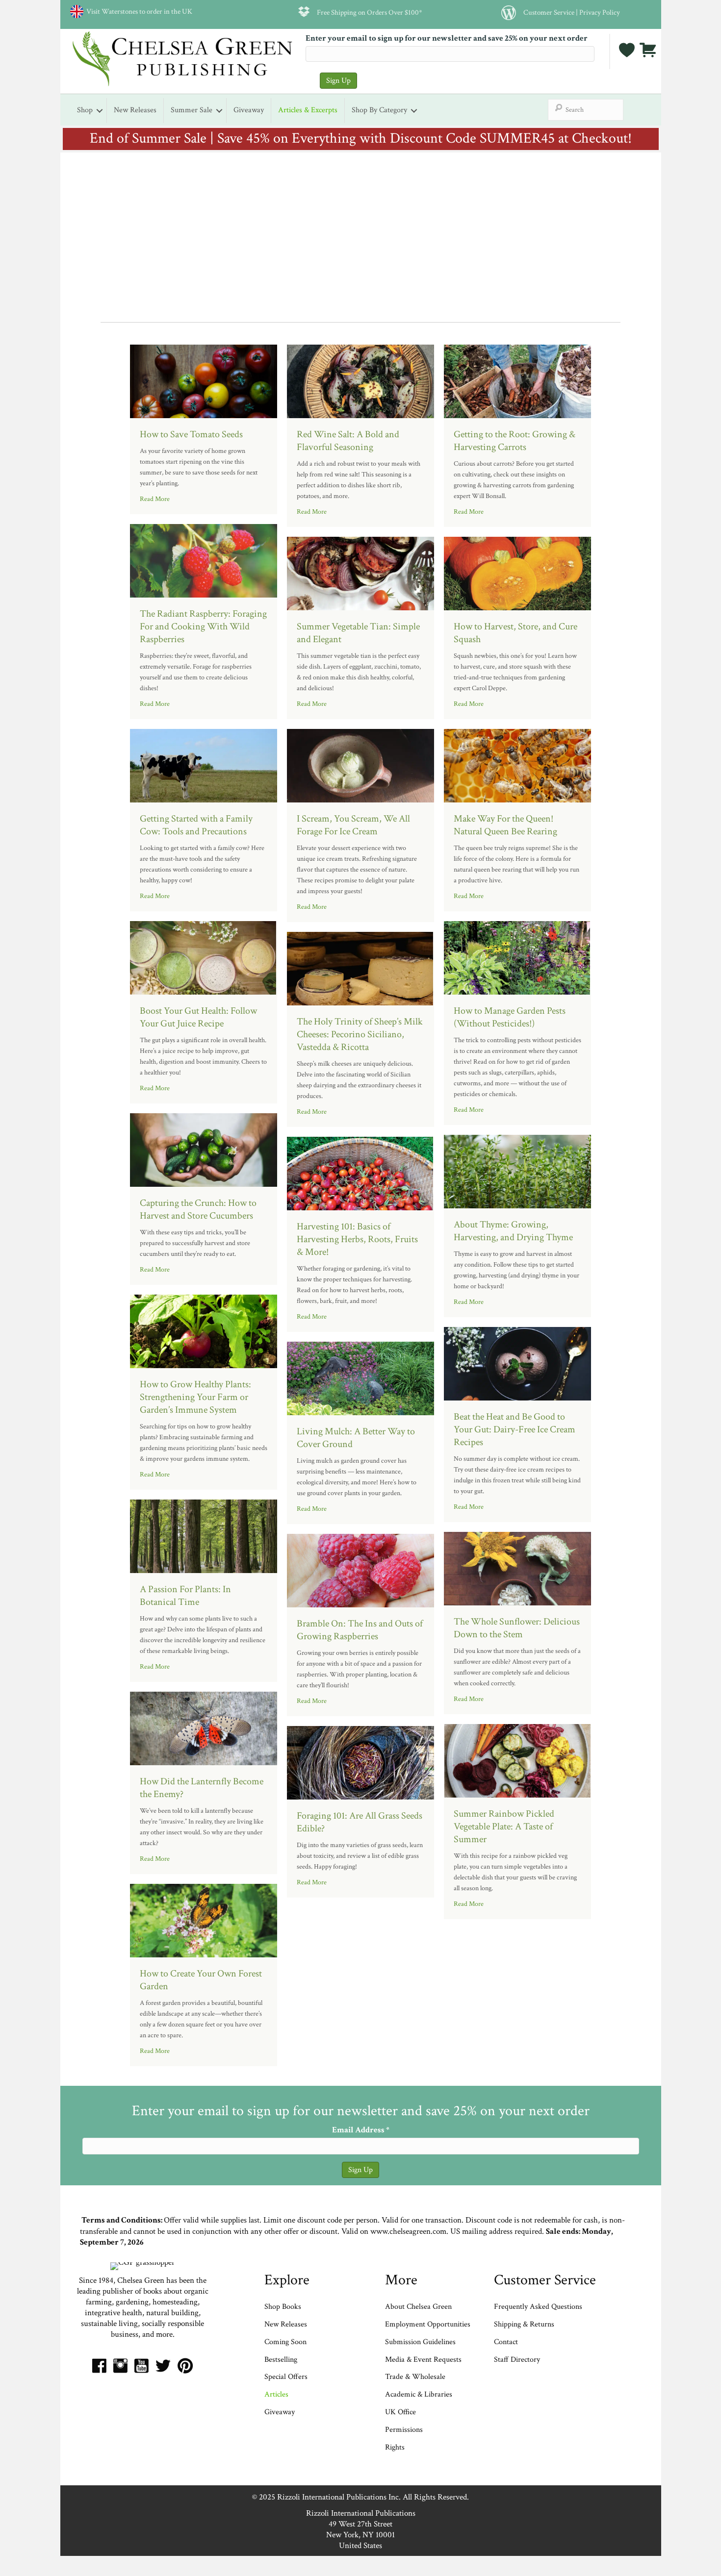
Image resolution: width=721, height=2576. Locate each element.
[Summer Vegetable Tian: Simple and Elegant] (360, 573)
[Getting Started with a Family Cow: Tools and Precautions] (204, 765)
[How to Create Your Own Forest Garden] (204, 1920)
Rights (395, 2447)
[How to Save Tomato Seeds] (204, 380)
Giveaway (249, 110)
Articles (276, 2394)
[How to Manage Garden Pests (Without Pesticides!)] (517, 957)
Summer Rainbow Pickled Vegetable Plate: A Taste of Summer (504, 1826)
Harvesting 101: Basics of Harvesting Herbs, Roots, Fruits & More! (357, 1239)
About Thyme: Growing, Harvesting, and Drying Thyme (513, 1231)
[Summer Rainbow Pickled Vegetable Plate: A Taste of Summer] (517, 1760)
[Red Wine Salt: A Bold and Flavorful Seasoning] (360, 380)
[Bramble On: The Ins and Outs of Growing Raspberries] (360, 1570)
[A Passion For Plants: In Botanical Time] (204, 1535)
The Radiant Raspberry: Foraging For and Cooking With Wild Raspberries (203, 626)
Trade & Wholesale (415, 2377)
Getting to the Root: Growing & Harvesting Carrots (515, 441)
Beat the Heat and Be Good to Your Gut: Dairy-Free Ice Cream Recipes (515, 1429)
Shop (85, 110)
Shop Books (283, 2307)
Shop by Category (379, 110)
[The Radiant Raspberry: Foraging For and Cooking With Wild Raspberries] (204, 560)
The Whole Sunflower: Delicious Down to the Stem (517, 1628)
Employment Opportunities (428, 2324)
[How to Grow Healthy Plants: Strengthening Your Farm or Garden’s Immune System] (204, 1330)
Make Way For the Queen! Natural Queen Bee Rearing (505, 825)
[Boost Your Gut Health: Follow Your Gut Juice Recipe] (204, 957)
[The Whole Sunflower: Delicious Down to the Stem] (517, 1568)
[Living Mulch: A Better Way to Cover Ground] (360, 1377)
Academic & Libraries (419, 2394)
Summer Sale (192, 110)
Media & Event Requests (424, 2360)
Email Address (361, 2130)
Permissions (404, 2430)
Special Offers (286, 2377)
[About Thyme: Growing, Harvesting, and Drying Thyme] (517, 1171)
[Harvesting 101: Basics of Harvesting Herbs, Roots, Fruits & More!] (360, 1173)
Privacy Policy (600, 12)
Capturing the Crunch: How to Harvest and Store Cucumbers (198, 1209)
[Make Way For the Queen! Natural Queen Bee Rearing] (517, 765)
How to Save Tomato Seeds (191, 434)
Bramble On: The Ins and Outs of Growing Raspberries (360, 1630)
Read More (155, 499)
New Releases (135, 110)
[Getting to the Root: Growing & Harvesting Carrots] (517, 380)
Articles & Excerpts (308, 110)
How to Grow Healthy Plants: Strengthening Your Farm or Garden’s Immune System (195, 1397)
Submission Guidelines (420, 2342)
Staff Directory (517, 2360)
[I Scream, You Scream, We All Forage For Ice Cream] (360, 765)
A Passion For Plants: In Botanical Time (185, 1596)
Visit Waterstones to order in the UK (138, 11)
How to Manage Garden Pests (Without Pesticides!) (510, 1017)
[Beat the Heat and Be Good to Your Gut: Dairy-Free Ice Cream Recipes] (517, 1363)
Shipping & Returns (524, 2324)
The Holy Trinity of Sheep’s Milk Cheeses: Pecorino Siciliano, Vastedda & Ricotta (360, 1034)
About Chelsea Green (418, 2307)
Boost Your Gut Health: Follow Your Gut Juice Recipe (198, 1017)
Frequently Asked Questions (538, 2307)
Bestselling (281, 2360)
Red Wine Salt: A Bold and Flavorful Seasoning (348, 441)
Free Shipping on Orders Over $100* (370, 12)
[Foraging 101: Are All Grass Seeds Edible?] (360, 1762)
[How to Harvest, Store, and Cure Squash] (517, 573)
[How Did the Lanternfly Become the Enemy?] (204, 1727)
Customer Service (549, 12)
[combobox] (586, 110)
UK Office (400, 2412)
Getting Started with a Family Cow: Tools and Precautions (196, 825)
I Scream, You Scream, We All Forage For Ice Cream (353, 825)
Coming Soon (285, 2342)
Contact (506, 2342)
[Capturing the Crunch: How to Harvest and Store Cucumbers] (204, 1149)
